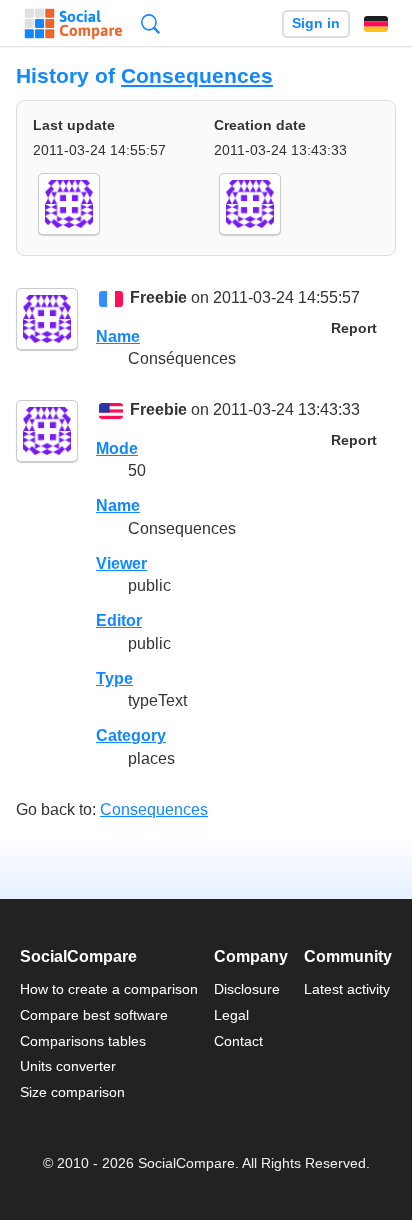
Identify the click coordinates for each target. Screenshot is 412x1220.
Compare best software (94, 1015)
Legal (231, 1015)
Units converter (68, 1066)
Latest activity (347, 989)
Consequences (197, 75)
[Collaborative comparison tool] (73, 24)
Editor (119, 620)
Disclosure (247, 989)
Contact (238, 1041)
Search (150, 23)
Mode (117, 448)
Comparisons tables (83, 1041)
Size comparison (72, 1092)
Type (114, 678)
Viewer (121, 563)
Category (131, 735)
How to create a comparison (109, 989)
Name (118, 336)
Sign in (316, 23)
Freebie (158, 298)
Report (354, 328)
